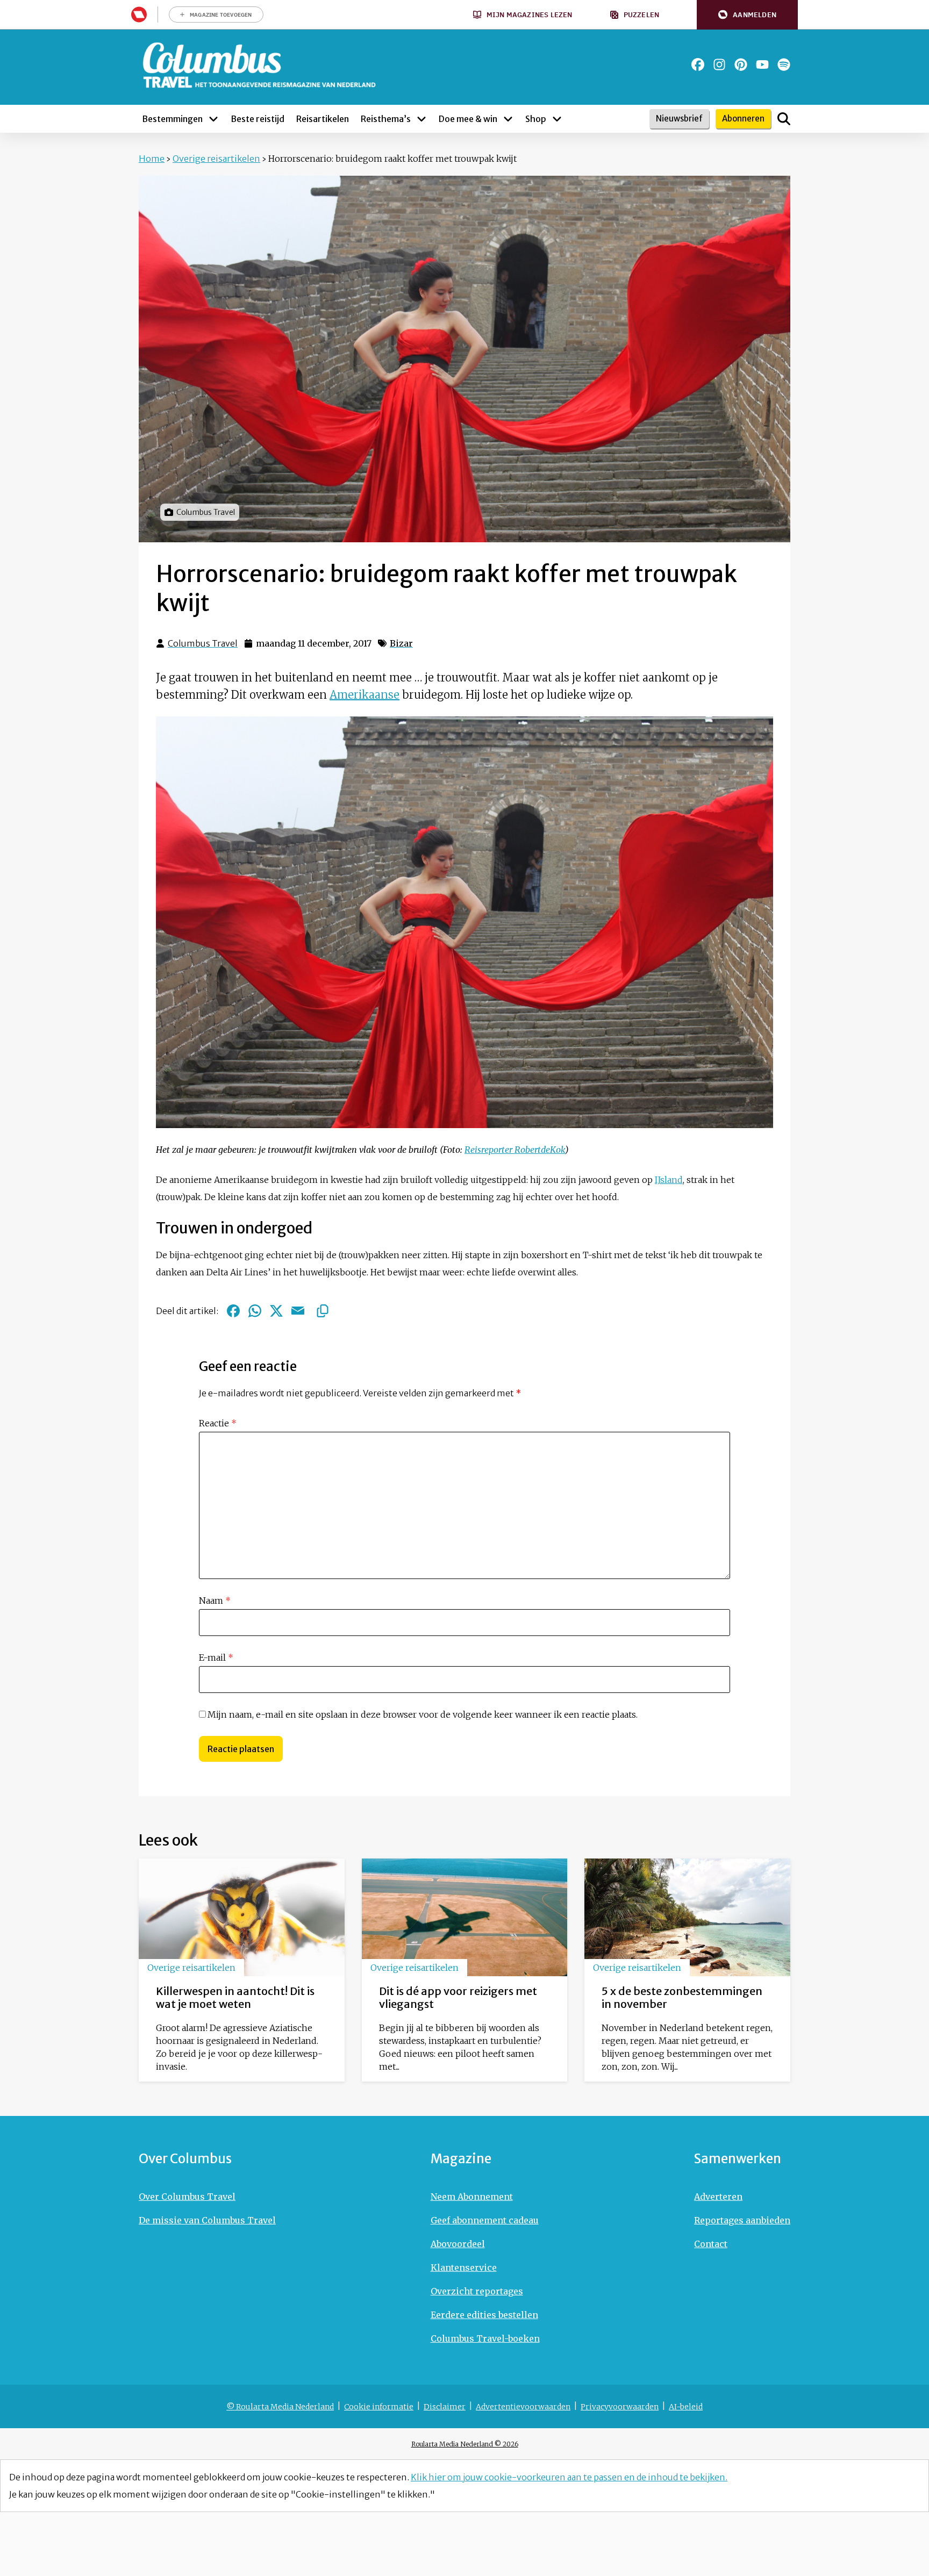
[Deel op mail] (298, 1311)
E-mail (216, 1657)
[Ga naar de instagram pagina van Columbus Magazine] (719, 64)
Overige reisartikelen (216, 159)
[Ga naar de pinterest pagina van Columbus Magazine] (741, 64)
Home (152, 159)
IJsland (669, 1180)
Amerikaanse (365, 695)
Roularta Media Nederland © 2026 (465, 2444)
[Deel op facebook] (233, 1311)
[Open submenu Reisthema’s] (421, 119)
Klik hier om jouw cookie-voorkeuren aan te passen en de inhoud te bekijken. (569, 2477)
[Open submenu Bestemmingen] (213, 119)
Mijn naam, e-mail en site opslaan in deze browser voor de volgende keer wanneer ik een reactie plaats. (423, 1714)
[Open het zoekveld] (784, 119)
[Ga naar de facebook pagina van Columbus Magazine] (698, 64)
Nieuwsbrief (679, 119)
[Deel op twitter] (276, 1311)
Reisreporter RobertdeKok (515, 1150)
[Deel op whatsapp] (255, 1311)
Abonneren (743, 119)
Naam (215, 1601)
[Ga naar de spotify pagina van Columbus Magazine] (784, 64)
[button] (747, 15)
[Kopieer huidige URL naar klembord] (323, 1311)
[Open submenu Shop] (557, 119)
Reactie (218, 1423)
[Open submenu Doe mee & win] (508, 119)
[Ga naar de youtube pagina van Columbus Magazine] (762, 64)
